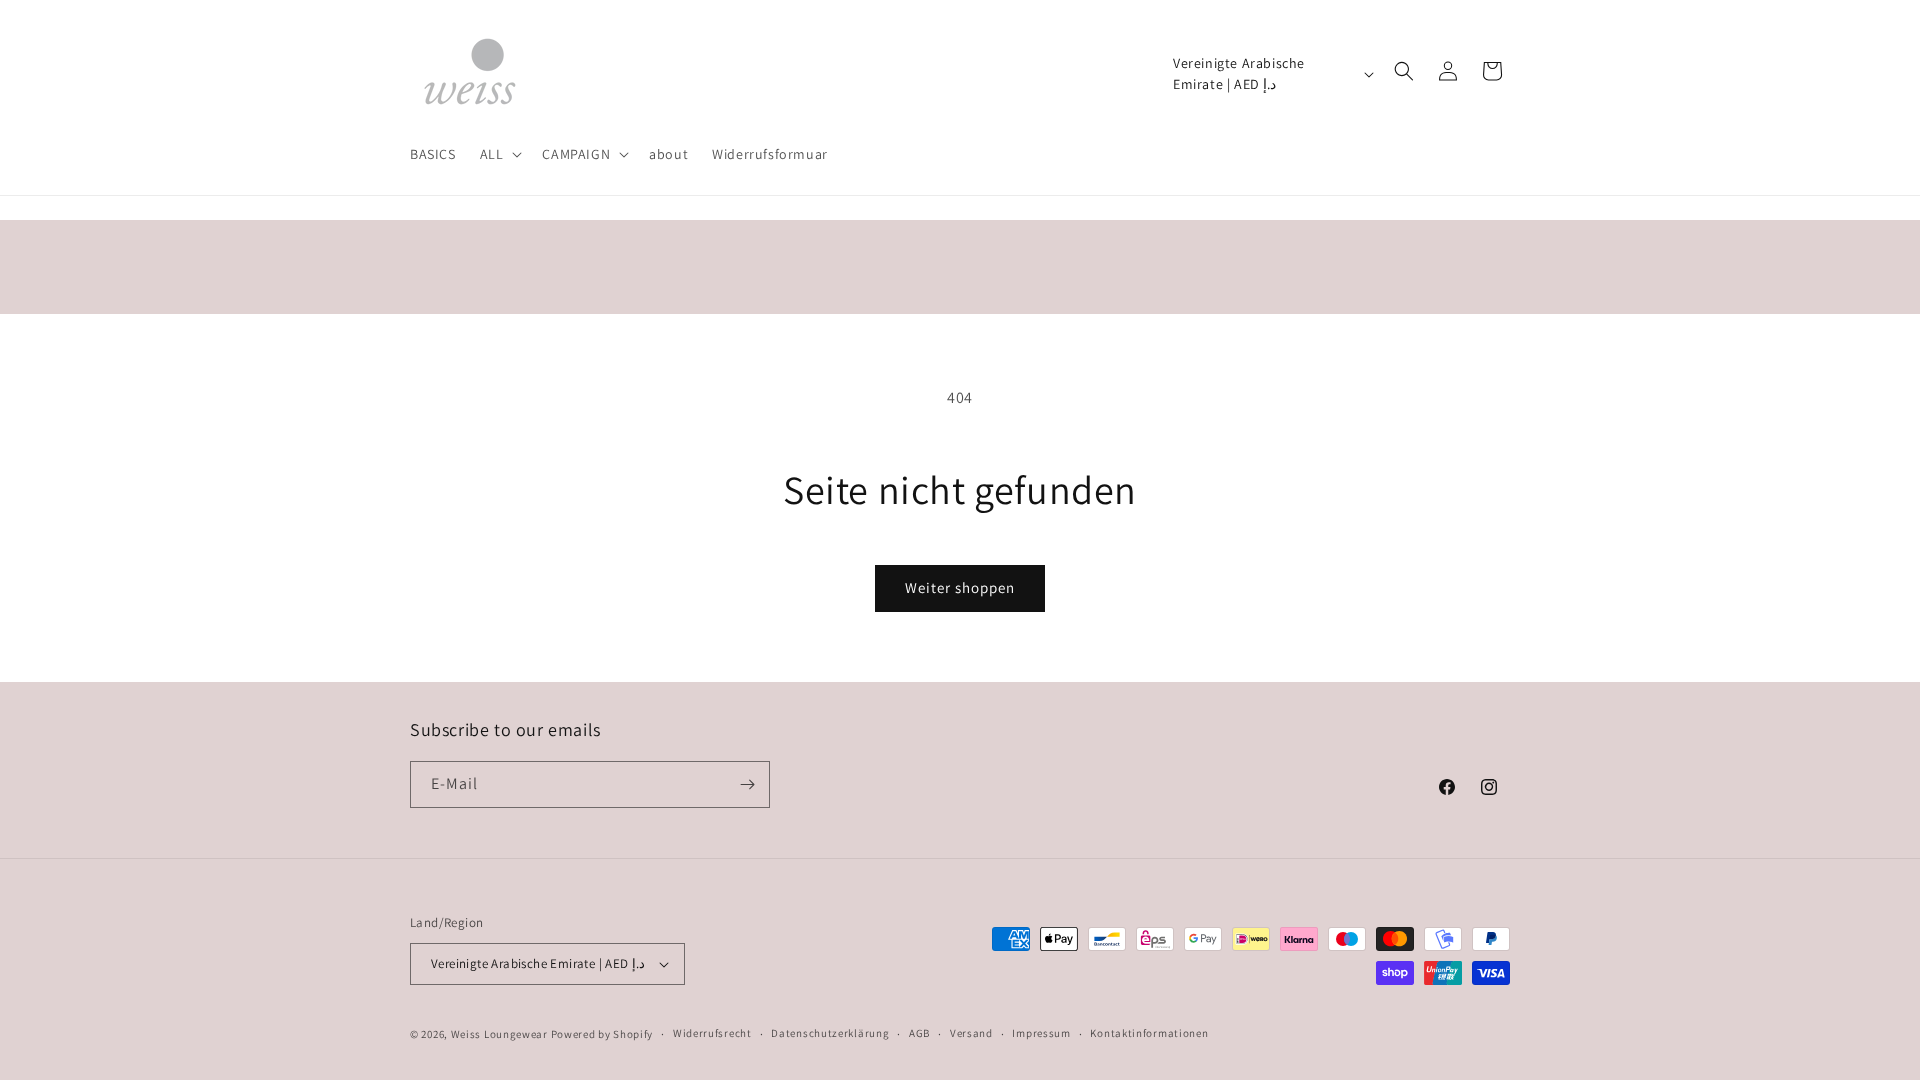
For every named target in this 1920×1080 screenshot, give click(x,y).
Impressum (1041, 1033)
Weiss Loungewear (499, 1034)
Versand (971, 1033)
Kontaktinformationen (1149, 1033)
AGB (919, 1033)
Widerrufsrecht (712, 1033)
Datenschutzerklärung (830, 1033)
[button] (499, 154)
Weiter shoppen (960, 587)
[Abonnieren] (747, 784)
